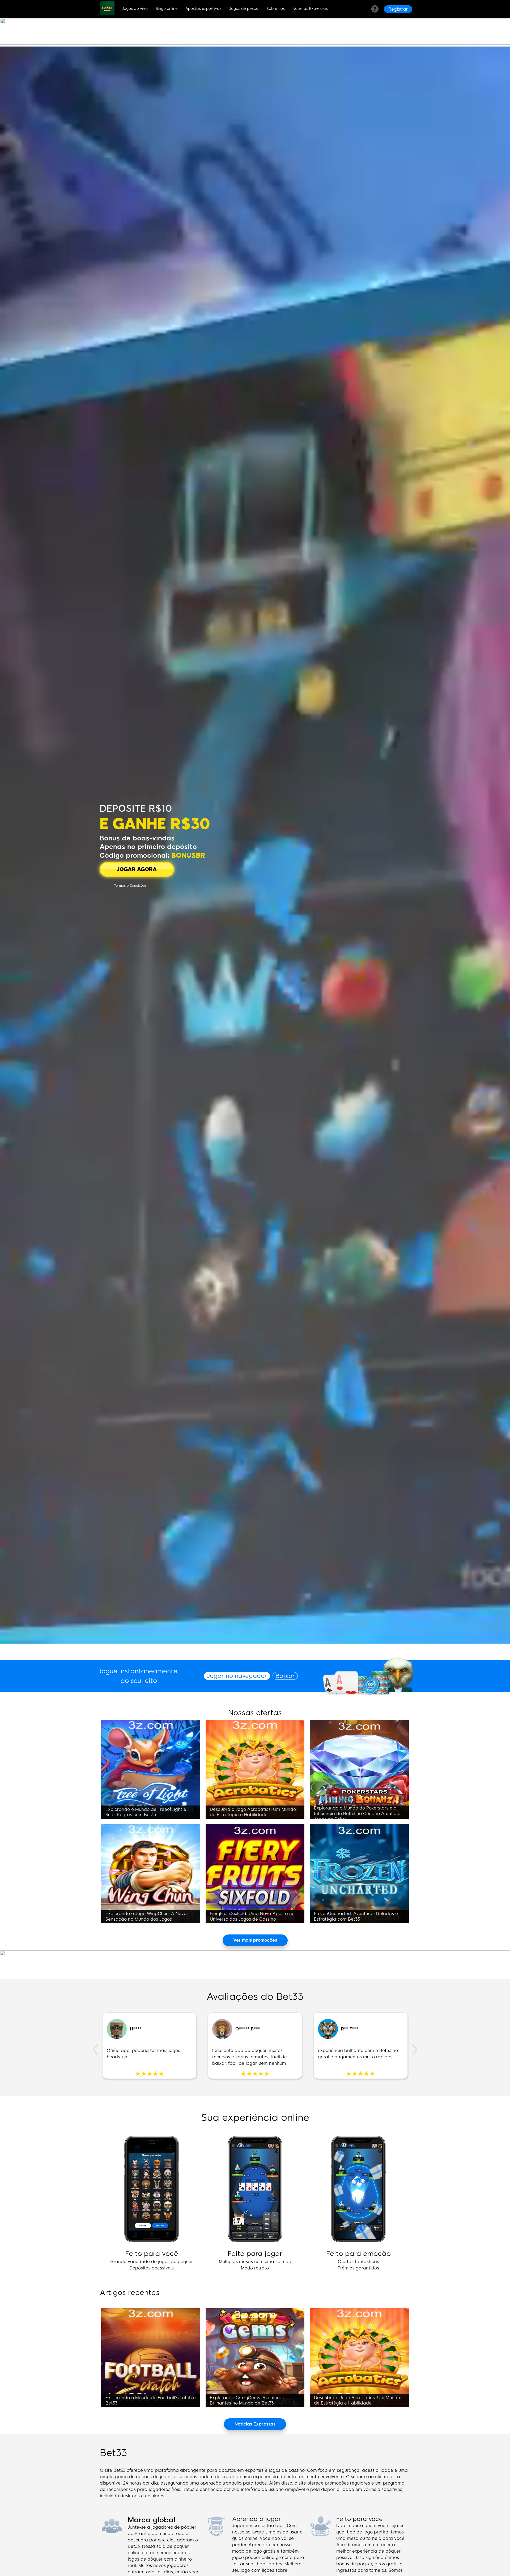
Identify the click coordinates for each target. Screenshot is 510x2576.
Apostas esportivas (203, 9)
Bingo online (167, 9)
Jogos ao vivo (135, 9)
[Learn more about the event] (255, 43)
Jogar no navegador (237, 1676)
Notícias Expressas (310, 9)
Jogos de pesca (244, 9)
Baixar (285, 1676)
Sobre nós (276, 9)
